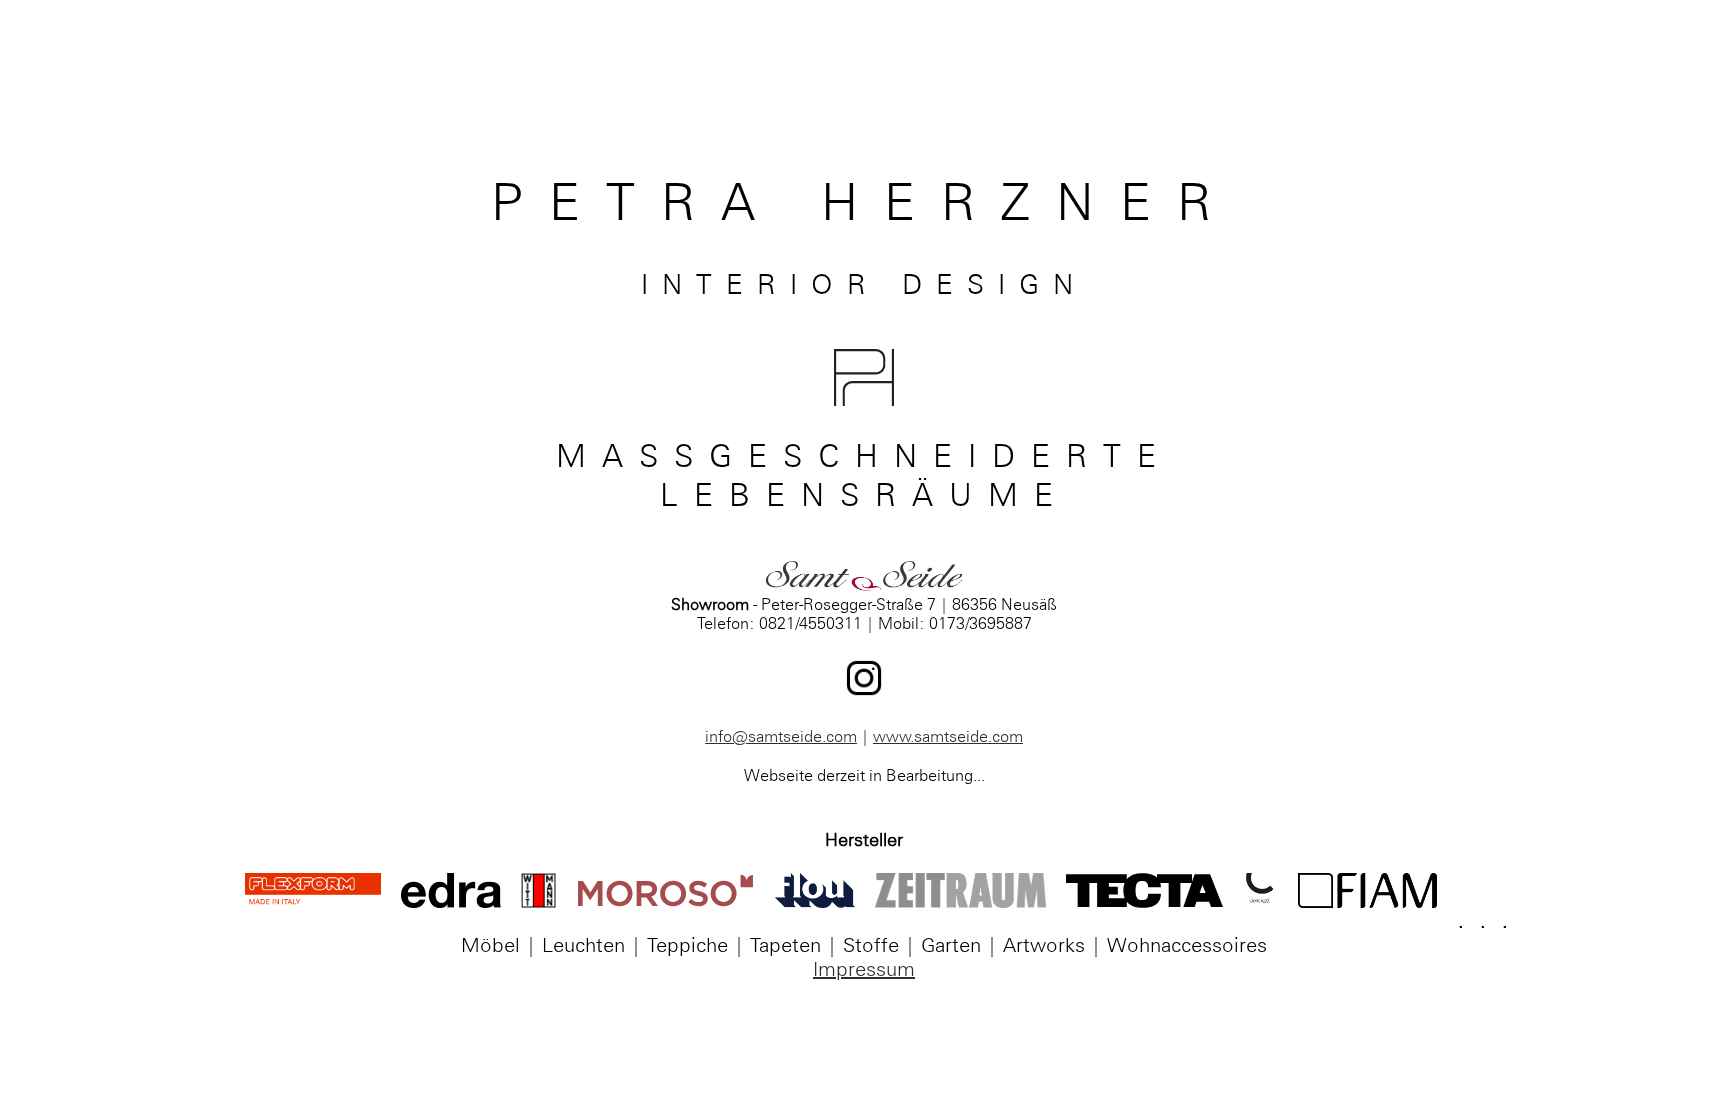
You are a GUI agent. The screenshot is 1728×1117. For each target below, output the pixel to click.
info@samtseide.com (781, 736)
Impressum (864, 969)
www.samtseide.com (948, 736)
